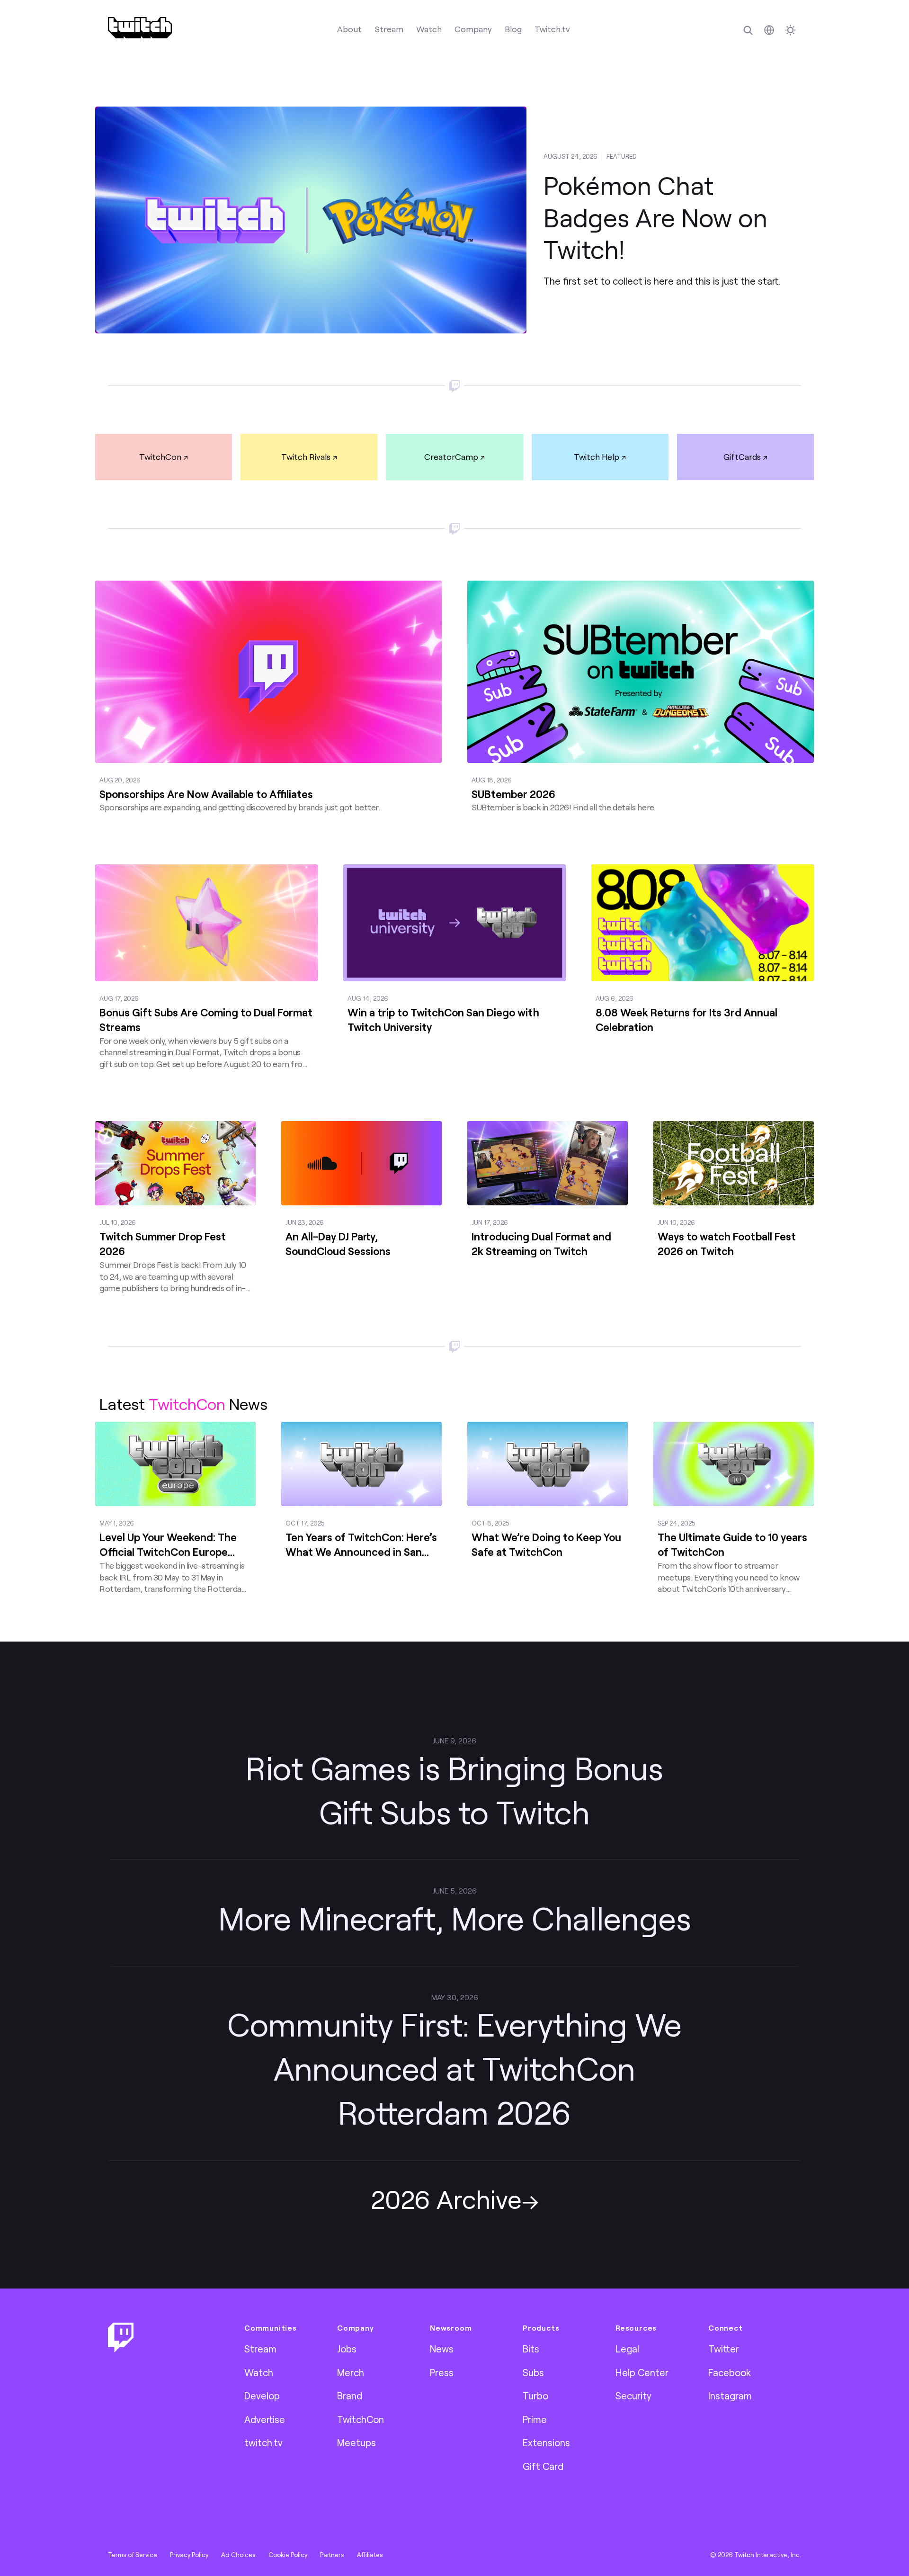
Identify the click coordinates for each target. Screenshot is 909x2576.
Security (633, 2396)
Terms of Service (133, 2555)
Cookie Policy (288, 2555)
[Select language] (769, 30)
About (349, 29)
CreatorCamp (451, 457)
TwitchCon (160, 457)
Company (473, 29)
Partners (332, 2555)
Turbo (535, 2396)
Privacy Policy (189, 2555)
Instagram (730, 2396)
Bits (531, 2349)
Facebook (730, 2372)
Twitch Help (597, 457)
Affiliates (370, 2555)
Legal (627, 2349)
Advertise (265, 2419)
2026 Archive (446, 2199)
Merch (351, 2372)
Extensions (546, 2442)
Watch (429, 29)
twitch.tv (263, 2442)
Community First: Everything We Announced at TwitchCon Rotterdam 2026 (454, 2068)
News (442, 2349)
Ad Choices (238, 2555)
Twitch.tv (552, 29)
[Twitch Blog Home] (140, 28)
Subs (533, 2372)
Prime (535, 2419)
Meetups (356, 2442)
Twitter (724, 2349)
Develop (262, 2396)
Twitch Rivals (306, 457)
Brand (350, 2396)
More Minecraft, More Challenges (455, 1918)
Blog (513, 29)
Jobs (347, 2349)
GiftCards (742, 457)
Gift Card (543, 2466)
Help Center (642, 2372)
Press (442, 2372)
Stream (389, 29)
